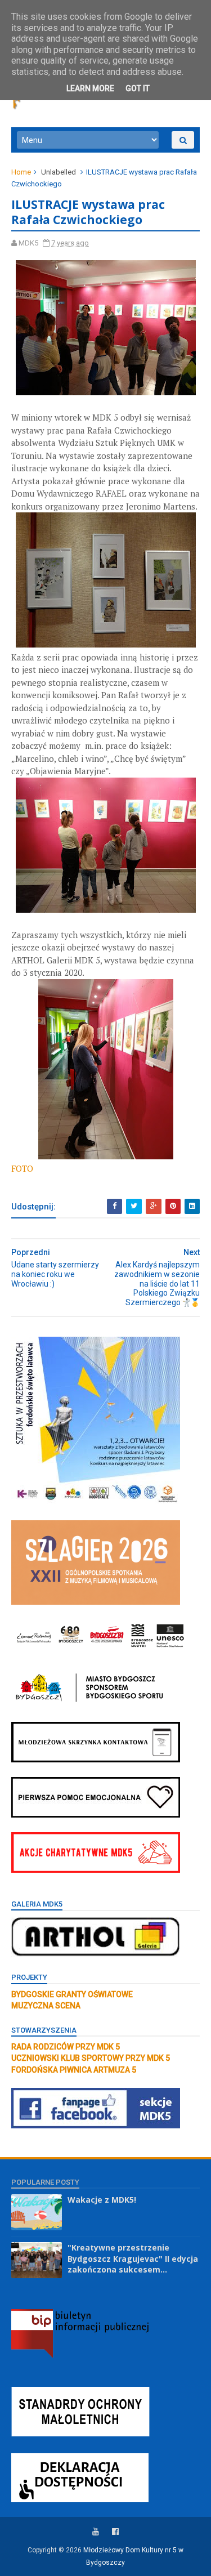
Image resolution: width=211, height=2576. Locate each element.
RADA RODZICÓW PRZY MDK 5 (66, 2047)
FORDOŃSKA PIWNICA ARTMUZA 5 (74, 2070)
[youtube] (96, 2532)
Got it (138, 88)
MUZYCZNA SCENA (46, 2006)
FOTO (22, 1168)
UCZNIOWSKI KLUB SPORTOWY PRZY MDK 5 (91, 2058)
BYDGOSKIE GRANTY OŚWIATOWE (72, 1994)
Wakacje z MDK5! (102, 2200)
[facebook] (115, 2532)
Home (21, 172)
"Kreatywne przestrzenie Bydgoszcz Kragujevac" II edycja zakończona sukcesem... (133, 2258)
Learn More (90, 88)
